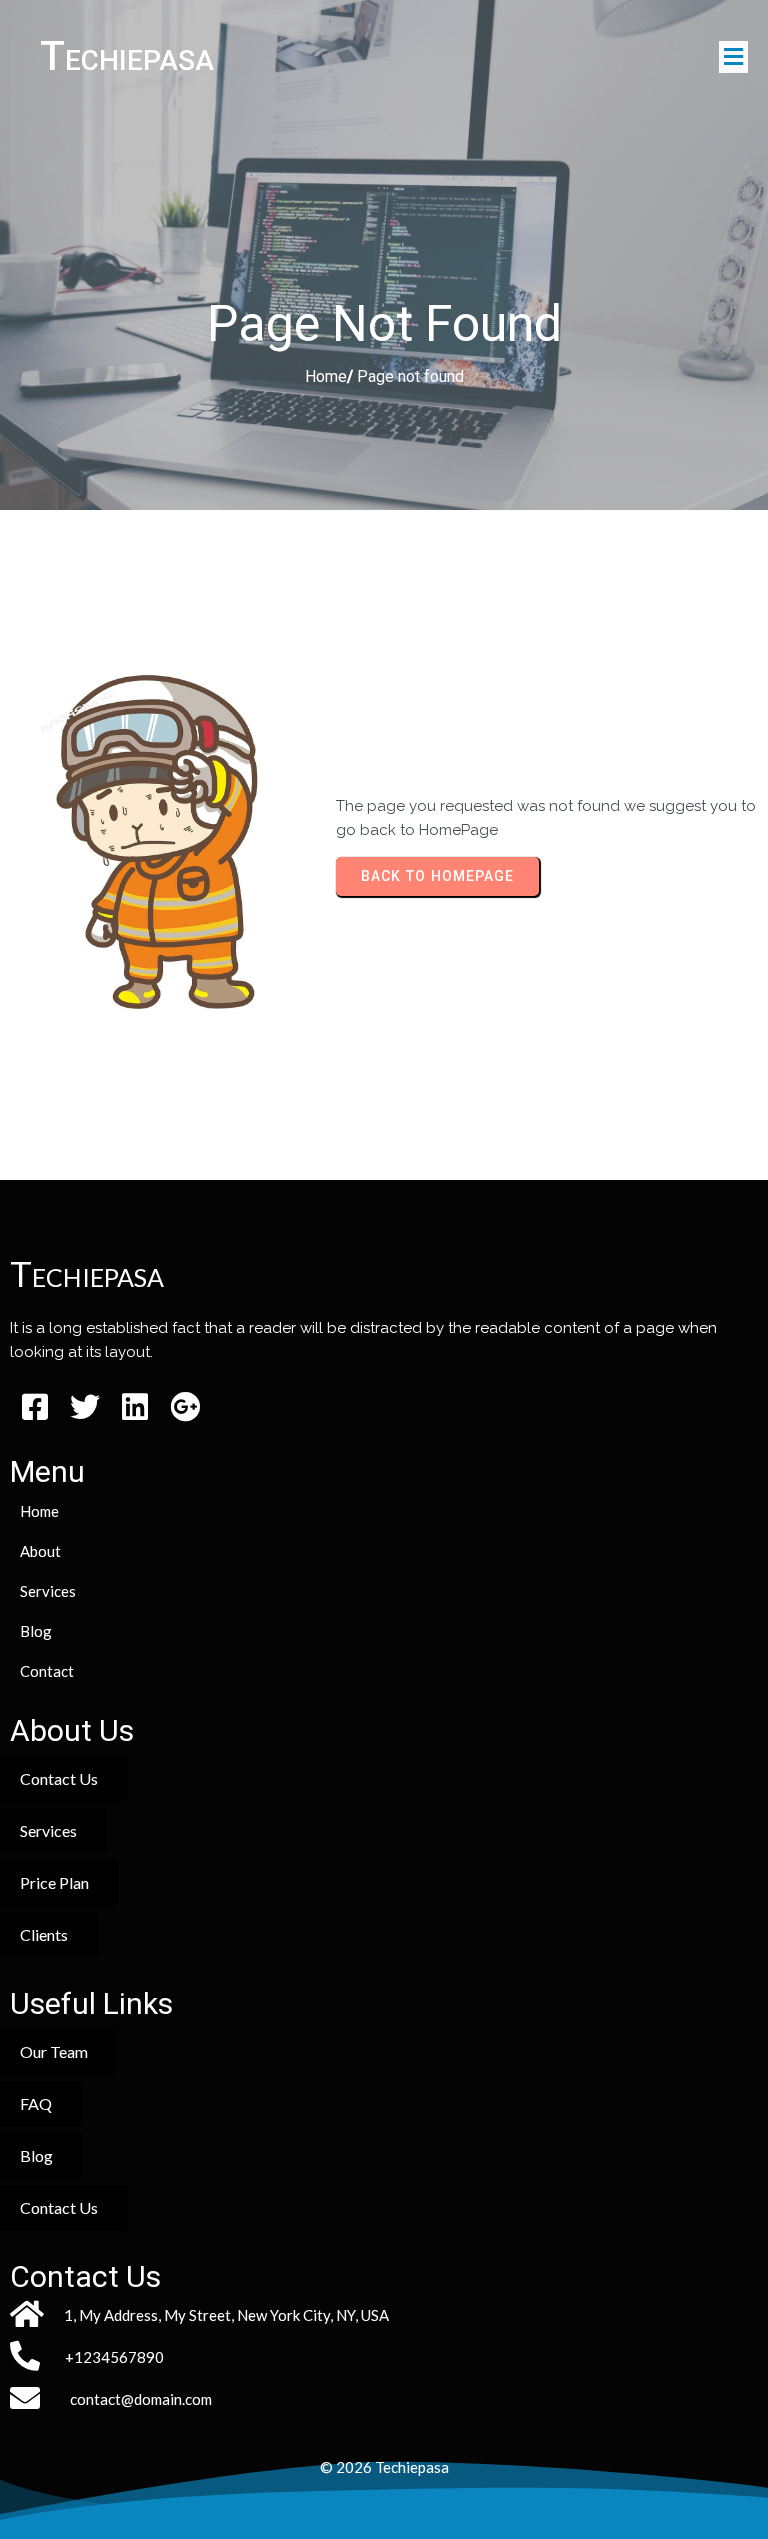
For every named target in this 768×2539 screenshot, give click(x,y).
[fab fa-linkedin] (135, 1406)
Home (326, 376)
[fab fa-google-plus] (185, 1406)
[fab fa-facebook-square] (35, 1406)
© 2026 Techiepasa (384, 2467)
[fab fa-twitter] (85, 1406)
